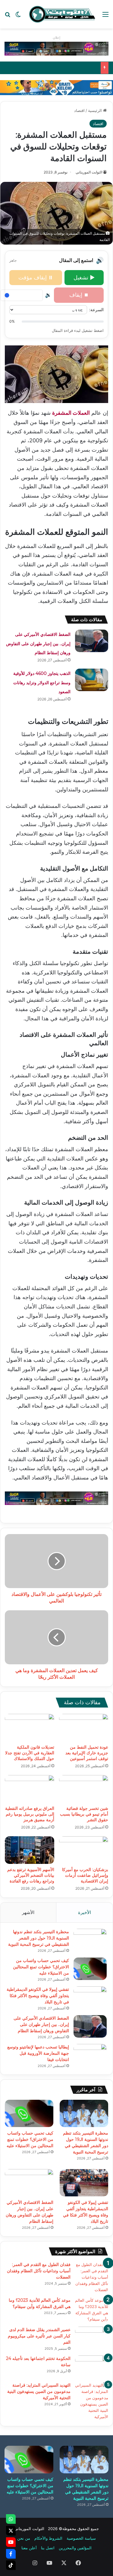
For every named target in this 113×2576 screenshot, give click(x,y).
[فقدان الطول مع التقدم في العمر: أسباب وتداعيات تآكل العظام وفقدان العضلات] (92, 2277)
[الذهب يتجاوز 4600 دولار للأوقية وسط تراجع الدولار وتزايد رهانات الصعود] (92, 680)
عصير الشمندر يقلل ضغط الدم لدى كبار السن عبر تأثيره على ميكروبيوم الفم (39, 2336)
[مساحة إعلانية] (56, 87)
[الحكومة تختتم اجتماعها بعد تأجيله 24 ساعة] (92, 2367)
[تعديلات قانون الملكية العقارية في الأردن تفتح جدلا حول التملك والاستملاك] (30, 1728)
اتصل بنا (48, 2548)
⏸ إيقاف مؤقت (36, 277)
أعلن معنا (29, 2548)
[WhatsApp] (11, 2519)
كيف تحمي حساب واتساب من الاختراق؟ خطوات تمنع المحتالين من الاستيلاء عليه (41, 1967)
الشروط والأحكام (48, 2538)
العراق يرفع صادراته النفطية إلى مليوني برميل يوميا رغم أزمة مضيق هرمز (30, 1814)
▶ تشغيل (84, 277)
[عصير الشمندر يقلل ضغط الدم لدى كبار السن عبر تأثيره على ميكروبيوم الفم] (92, 2338)
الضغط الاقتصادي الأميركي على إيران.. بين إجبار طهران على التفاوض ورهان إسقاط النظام (38, 644)
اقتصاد (79, 110)
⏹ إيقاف (79, 295)
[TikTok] (11, 2565)
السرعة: (96, 310)
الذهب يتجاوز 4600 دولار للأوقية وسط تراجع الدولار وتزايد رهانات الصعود (42, 683)
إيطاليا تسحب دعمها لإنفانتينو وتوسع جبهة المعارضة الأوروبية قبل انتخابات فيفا (38, 2053)
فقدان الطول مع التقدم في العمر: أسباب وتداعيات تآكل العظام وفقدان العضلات (39, 2271)
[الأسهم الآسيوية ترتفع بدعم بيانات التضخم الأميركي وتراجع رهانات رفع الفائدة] (30, 1850)
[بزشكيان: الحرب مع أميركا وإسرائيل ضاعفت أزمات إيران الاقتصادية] (84, 1850)
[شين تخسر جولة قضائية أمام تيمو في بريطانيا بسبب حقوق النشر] (84, 1789)
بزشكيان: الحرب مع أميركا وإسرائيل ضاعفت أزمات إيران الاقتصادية (85, 1875)
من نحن (24, 2538)
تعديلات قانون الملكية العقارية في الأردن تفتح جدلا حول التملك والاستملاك (30, 1753)
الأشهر (28, 1912)
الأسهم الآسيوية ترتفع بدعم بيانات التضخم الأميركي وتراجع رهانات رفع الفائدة (31, 1875)
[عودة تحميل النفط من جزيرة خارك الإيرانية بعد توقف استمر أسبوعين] (84, 1728)
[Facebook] (11, 2554)
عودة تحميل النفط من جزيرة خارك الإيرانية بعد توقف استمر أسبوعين (87, 1753)
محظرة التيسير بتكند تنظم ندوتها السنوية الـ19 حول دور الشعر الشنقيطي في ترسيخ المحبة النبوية (39, 1938)
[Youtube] (11, 2542)
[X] (11, 2531)
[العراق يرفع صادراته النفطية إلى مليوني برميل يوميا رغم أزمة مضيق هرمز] (30, 1789)
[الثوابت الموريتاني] (62, 14)
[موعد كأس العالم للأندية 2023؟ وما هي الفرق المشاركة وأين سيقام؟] (92, 2310)
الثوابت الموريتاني (89, 172)
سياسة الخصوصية (81, 2538)
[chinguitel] (56, 48)
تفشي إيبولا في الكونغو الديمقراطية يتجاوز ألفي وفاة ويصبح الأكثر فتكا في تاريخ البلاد (38, 1996)
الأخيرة (85, 1912)
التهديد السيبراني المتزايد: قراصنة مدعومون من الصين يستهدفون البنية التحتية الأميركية (39, 2391)
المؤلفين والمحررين (75, 2548)
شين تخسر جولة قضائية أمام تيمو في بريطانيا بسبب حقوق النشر (84, 1814)
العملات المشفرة (71, 413)
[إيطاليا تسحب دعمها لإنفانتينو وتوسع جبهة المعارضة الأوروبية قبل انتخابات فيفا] (90, 2055)
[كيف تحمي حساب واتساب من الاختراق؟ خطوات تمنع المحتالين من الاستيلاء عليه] (90, 1969)
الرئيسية (96, 110)
